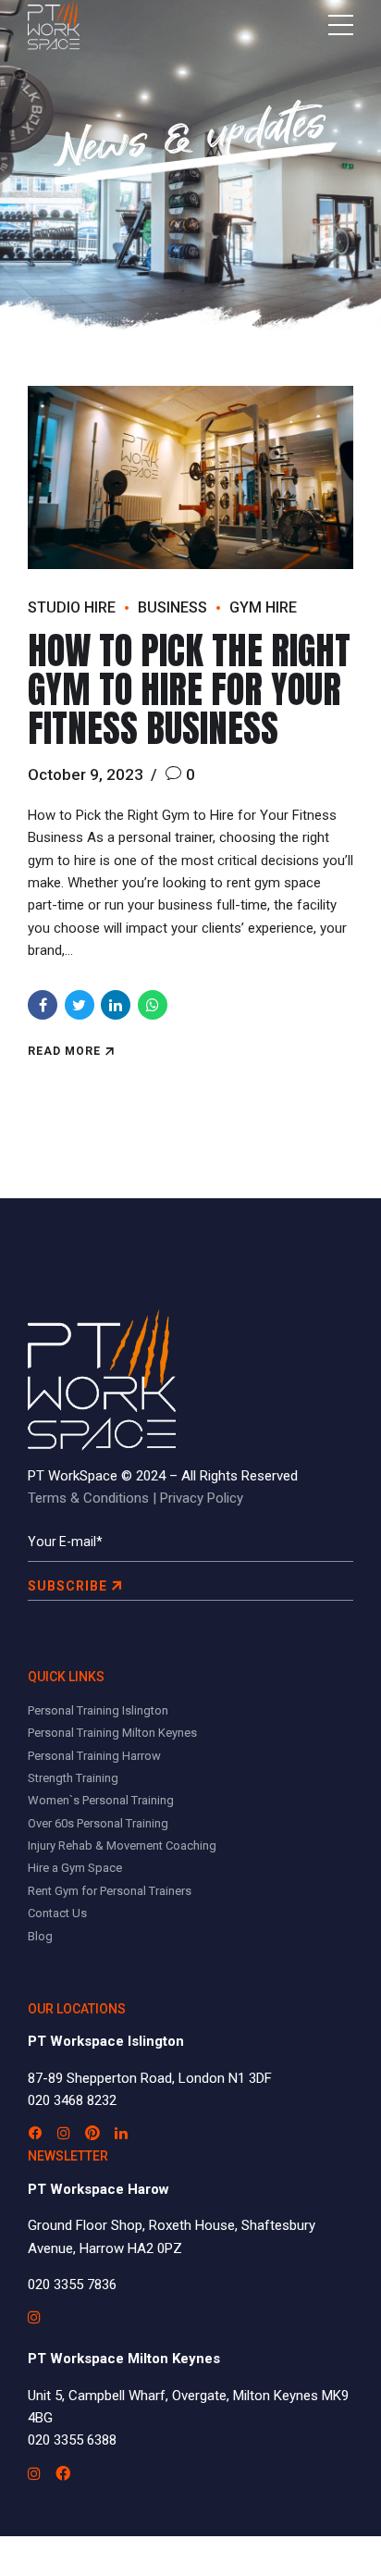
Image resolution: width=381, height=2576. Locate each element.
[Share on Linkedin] (116, 1005)
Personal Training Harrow (94, 1756)
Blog (40, 1936)
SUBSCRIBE (68, 1586)
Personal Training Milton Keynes (112, 1733)
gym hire (263, 607)
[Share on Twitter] (80, 1005)
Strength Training (73, 1778)
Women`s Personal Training (101, 1800)
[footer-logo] (102, 1380)
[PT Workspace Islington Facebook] (35, 2133)
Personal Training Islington (98, 1710)
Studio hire (72, 607)
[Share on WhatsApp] (153, 1005)
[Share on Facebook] (43, 1005)
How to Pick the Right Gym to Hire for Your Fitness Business (189, 689)
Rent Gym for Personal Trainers (110, 1891)
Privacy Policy (202, 1498)
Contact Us (57, 1913)
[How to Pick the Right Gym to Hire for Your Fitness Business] (190, 477)
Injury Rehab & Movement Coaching (122, 1845)
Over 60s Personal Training (98, 1823)
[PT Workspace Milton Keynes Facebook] (63, 2473)
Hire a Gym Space (75, 1868)
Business (172, 607)
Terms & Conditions (88, 1498)
